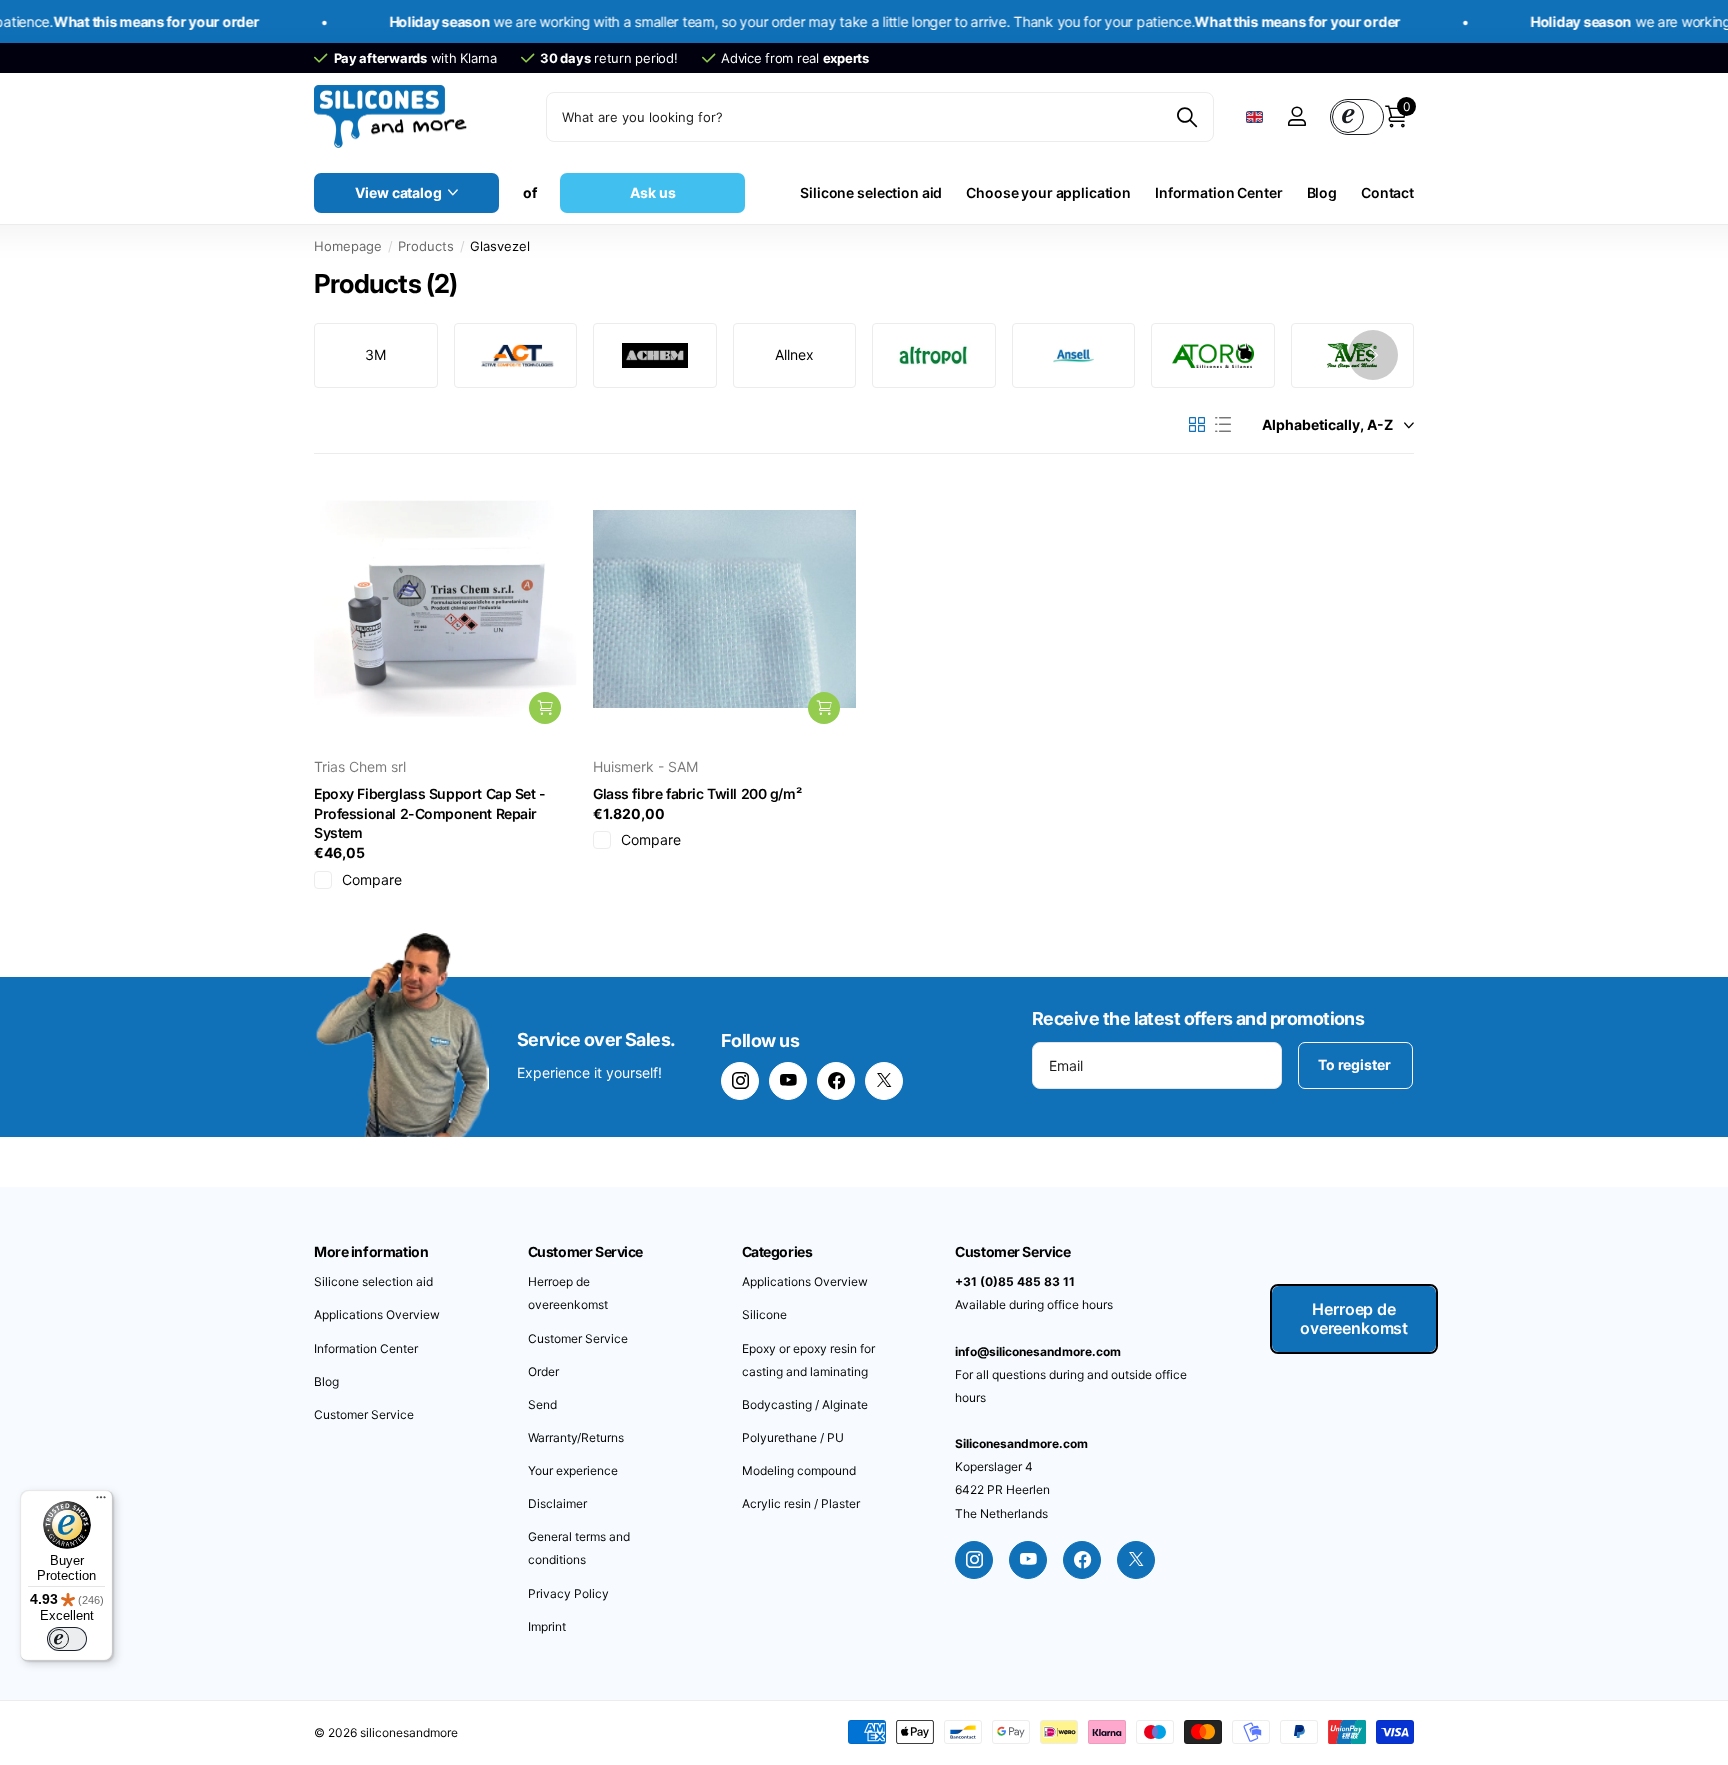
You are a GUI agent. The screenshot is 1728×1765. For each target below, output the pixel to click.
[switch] (67, 1639)
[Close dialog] (1188, 733)
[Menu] (101, 1502)
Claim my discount (1039, 1003)
